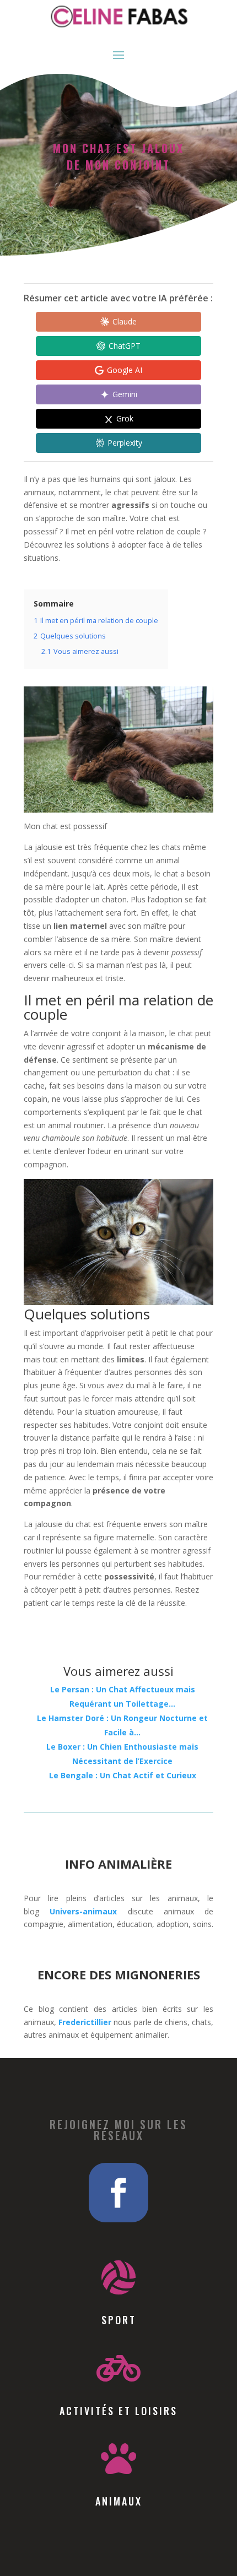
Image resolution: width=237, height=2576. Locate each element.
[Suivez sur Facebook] (118, 2193)
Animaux (119, 2501)
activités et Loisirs (118, 2411)
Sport (119, 2320)
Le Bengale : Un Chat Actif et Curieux (123, 1775)
